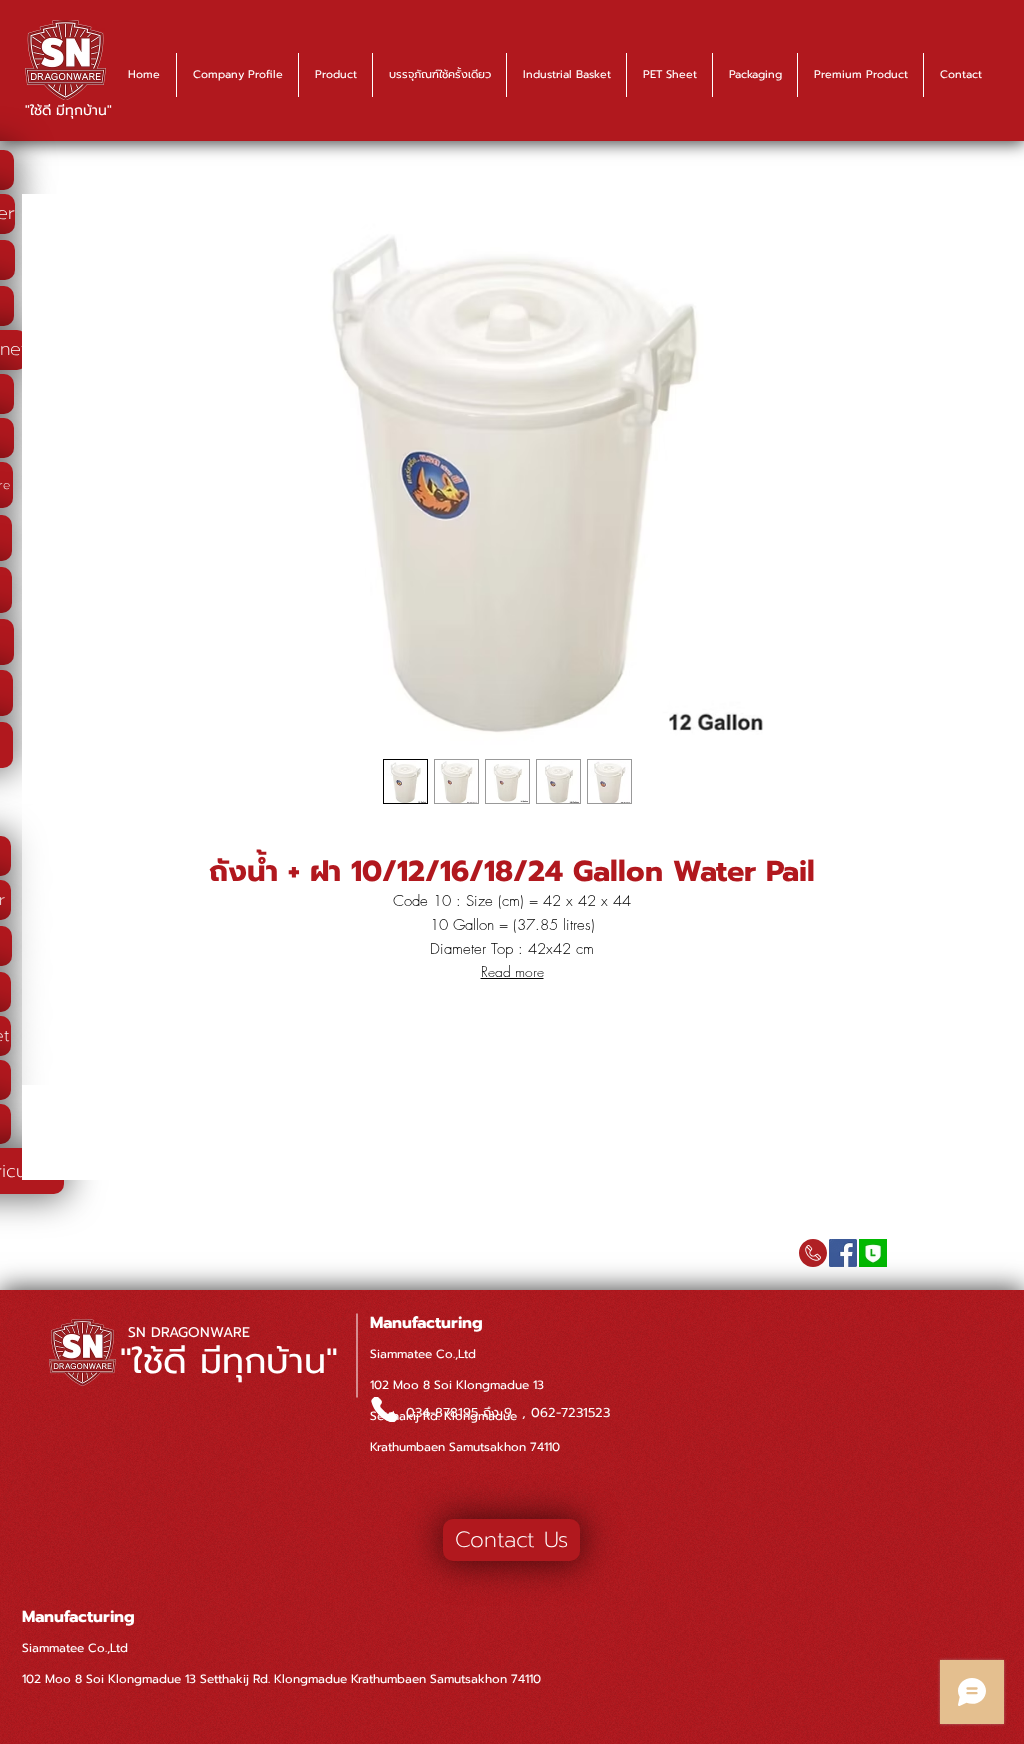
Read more (512, 971)
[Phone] (384, 1409)
